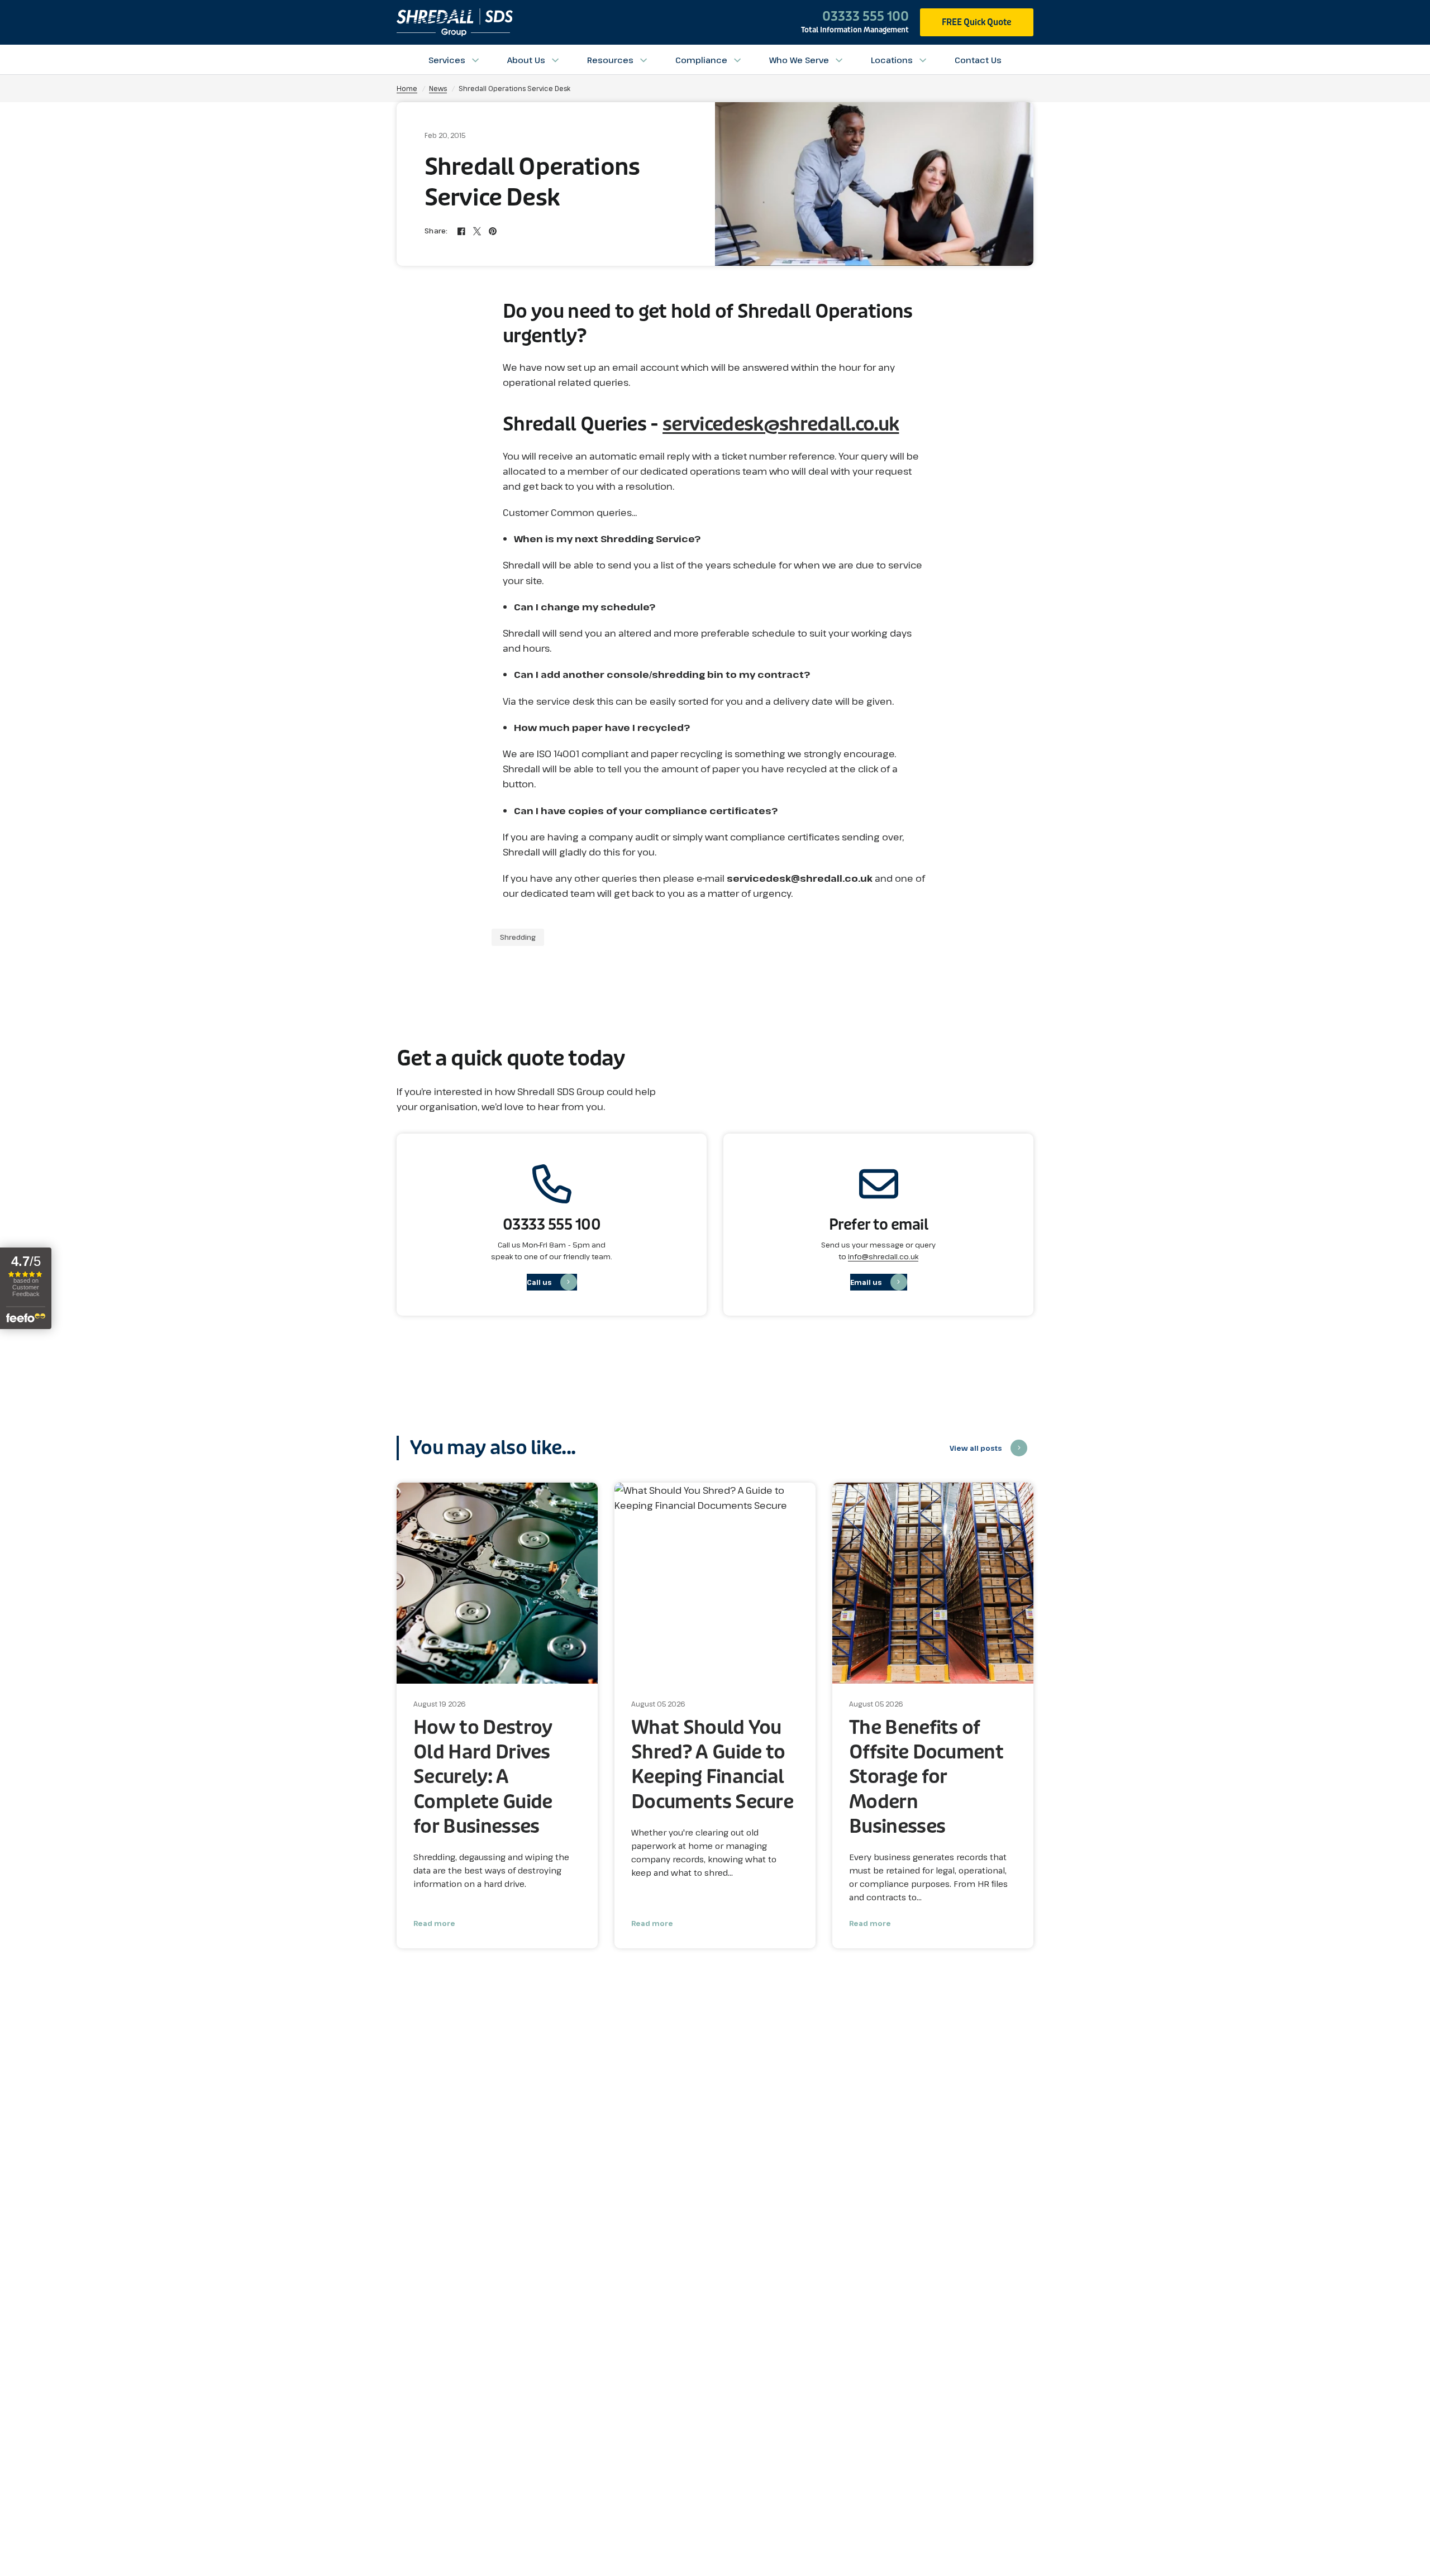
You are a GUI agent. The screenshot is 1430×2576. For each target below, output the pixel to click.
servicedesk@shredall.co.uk (781, 424)
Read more (434, 1923)
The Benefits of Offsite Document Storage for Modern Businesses (926, 1777)
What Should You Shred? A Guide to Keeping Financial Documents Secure (712, 1765)
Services (447, 60)
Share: (436, 231)
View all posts (976, 1448)
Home (407, 88)
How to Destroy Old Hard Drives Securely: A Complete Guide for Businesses (483, 1777)
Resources (610, 60)
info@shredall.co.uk (883, 1256)
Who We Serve (799, 60)
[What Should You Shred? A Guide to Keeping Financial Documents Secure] (715, 1583)
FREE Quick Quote (977, 22)
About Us (526, 60)
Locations (892, 60)
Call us (539, 1282)
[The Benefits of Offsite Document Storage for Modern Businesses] (933, 1583)
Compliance (701, 60)
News (438, 88)
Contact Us (978, 60)
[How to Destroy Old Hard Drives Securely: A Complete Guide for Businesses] (497, 1583)
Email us (866, 1282)
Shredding (518, 937)
